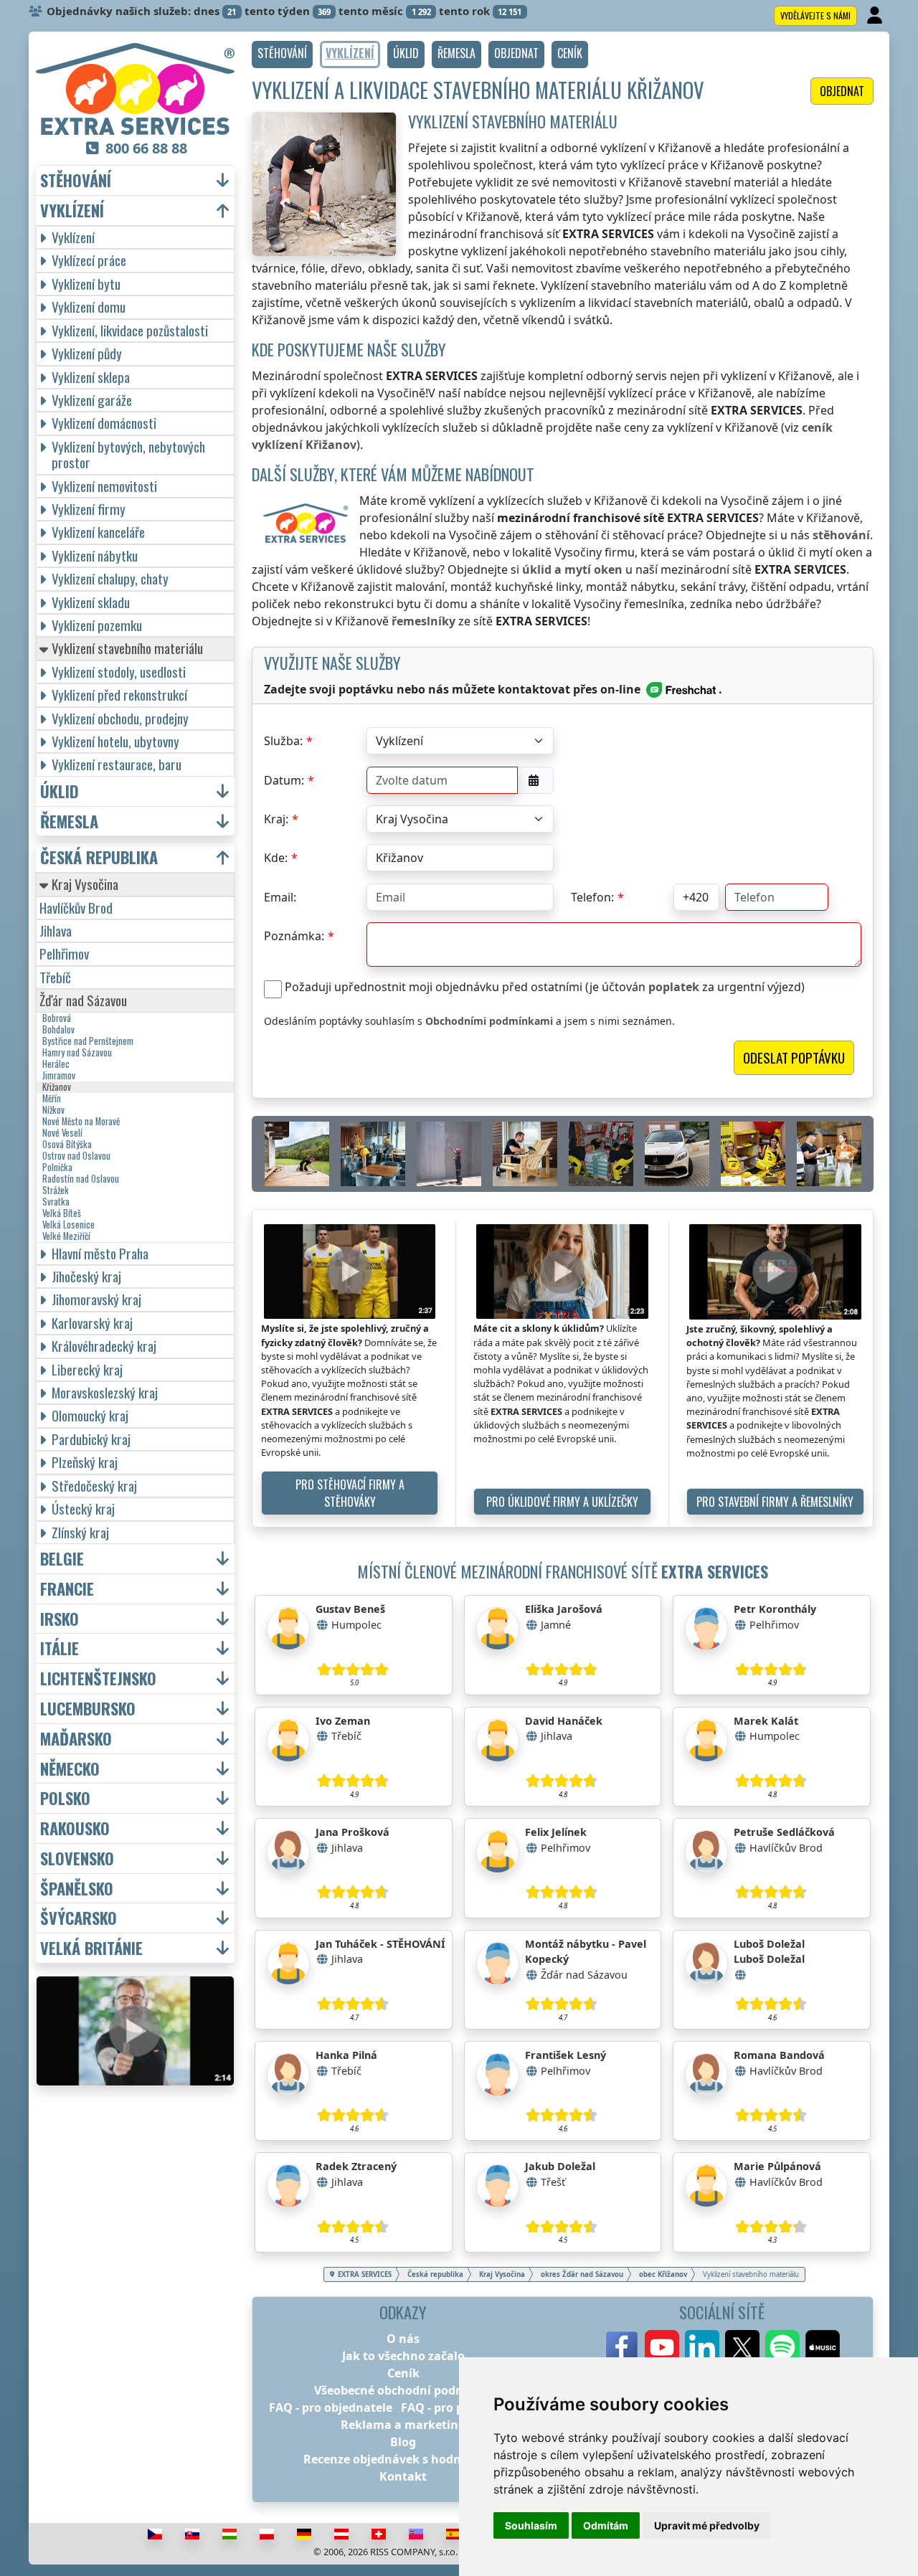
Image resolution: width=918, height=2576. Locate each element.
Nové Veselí (62, 1133)
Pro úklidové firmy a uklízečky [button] (562, 1502)
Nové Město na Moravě (81, 1122)
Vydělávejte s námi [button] (815, 15)
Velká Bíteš (62, 1213)
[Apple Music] (823, 2347)
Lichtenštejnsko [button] (98, 1678)
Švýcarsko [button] (79, 1918)
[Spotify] (782, 2347)
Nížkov (53, 1110)
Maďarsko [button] (76, 1739)
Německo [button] (70, 1769)
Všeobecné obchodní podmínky (403, 2390)
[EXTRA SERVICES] (135, 89)
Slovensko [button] (77, 1858)
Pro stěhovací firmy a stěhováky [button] (350, 1493)
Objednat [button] (842, 91)
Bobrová (57, 1018)
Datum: (284, 780)
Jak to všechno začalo (403, 2356)
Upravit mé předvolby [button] (707, 2525)
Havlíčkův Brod (76, 908)
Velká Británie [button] (91, 1948)
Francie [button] (67, 1589)
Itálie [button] (60, 1648)
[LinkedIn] (702, 2347)
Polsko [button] (65, 1798)
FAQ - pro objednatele (331, 2407)
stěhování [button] (76, 180)
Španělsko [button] (77, 1889)
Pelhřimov (64, 953)
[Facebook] (622, 2347)
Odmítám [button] (606, 2525)
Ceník (403, 2373)
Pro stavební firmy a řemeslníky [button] (775, 1502)
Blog (403, 2442)
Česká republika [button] (99, 857)
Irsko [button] (60, 1619)
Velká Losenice (68, 1225)
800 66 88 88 (146, 148)
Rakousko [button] (75, 1828)
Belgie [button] (62, 1559)
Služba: (283, 741)
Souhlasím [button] (531, 2525)
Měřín (52, 1099)
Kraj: (276, 819)
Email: (280, 897)
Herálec (56, 1064)
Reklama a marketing (403, 2425)
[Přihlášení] (876, 16)
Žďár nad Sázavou (83, 1000)
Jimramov (59, 1076)
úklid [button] (60, 791)
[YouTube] (662, 2347)
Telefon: (592, 897)
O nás (403, 2339)
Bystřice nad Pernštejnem (88, 1041)
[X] (742, 2347)
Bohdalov (58, 1030)
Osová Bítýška (67, 1145)
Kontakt (403, 2476)
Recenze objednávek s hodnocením (403, 2459)
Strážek (56, 1190)
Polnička (57, 1168)
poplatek (674, 987)
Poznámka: (294, 936)
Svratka (56, 1202)
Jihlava (56, 931)
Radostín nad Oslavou (81, 1179)
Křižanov (57, 1087)
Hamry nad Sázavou (77, 1053)
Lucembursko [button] (88, 1709)
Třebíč (55, 977)
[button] (282, 55)
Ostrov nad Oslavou (76, 1156)
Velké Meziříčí (66, 1236)
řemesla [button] (69, 821)
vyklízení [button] (72, 210)
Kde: (276, 858)
